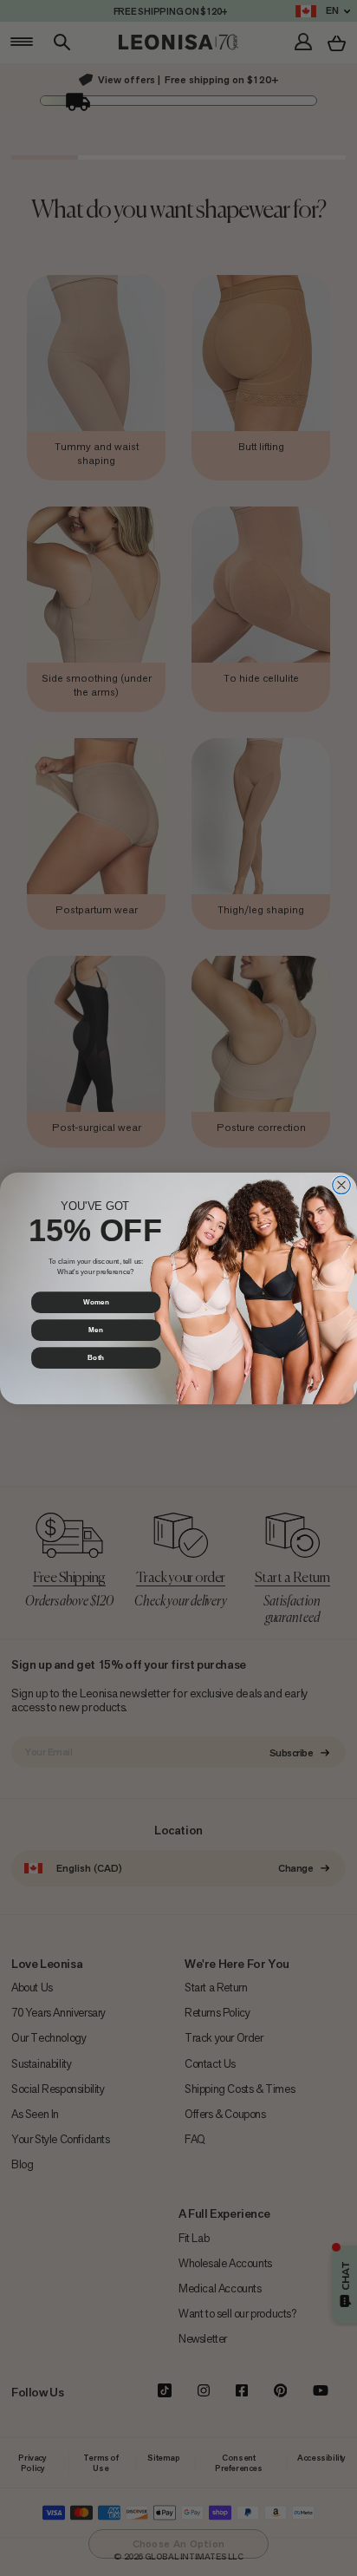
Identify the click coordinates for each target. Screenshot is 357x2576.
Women (96, 1302)
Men (95, 1330)
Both (96, 1357)
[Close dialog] (342, 1184)
